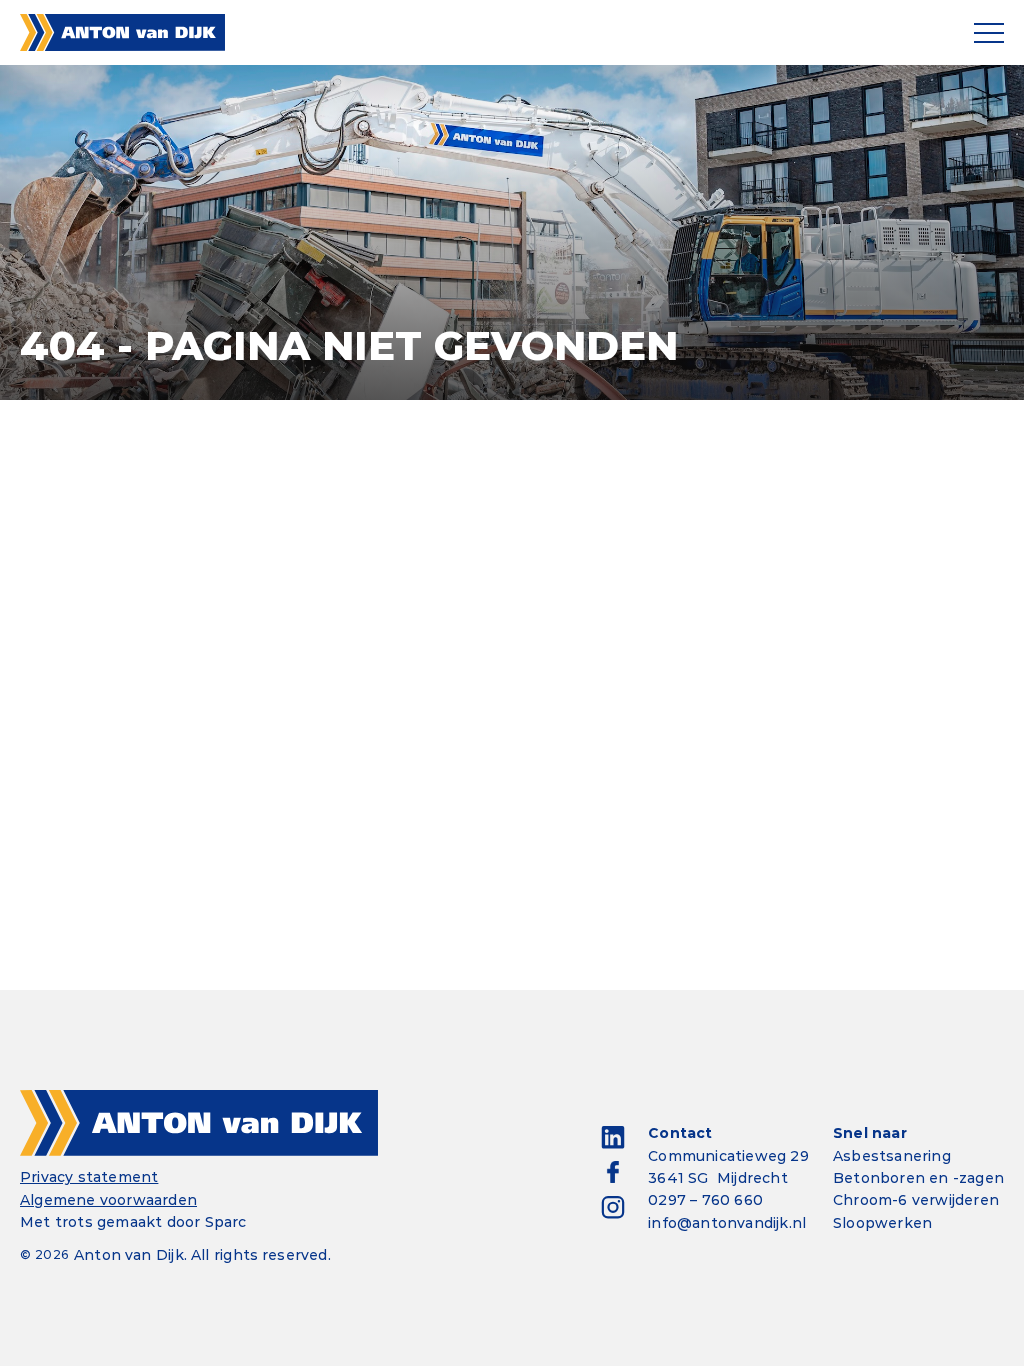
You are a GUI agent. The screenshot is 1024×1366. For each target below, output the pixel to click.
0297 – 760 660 (705, 1200)
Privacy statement (89, 1177)
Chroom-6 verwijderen (916, 1200)
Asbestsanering (892, 1156)
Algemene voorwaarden (108, 1200)
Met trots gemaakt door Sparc (133, 1222)
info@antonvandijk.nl (727, 1223)
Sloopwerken (882, 1223)
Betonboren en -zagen (918, 1178)
